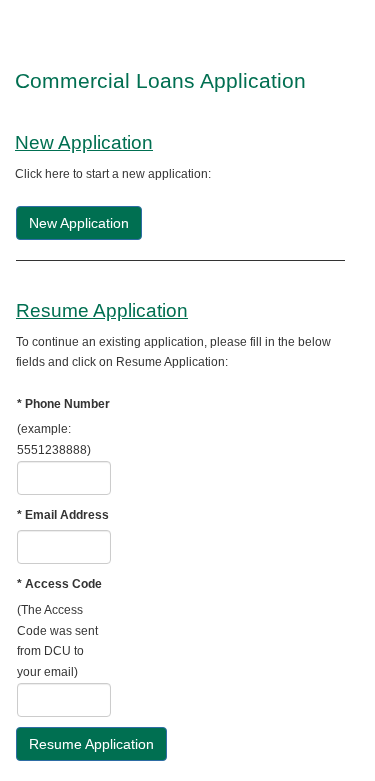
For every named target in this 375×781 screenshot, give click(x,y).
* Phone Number (63, 404)
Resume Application (91, 744)
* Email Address (63, 515)
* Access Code (59, 584)
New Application (79, 223)
